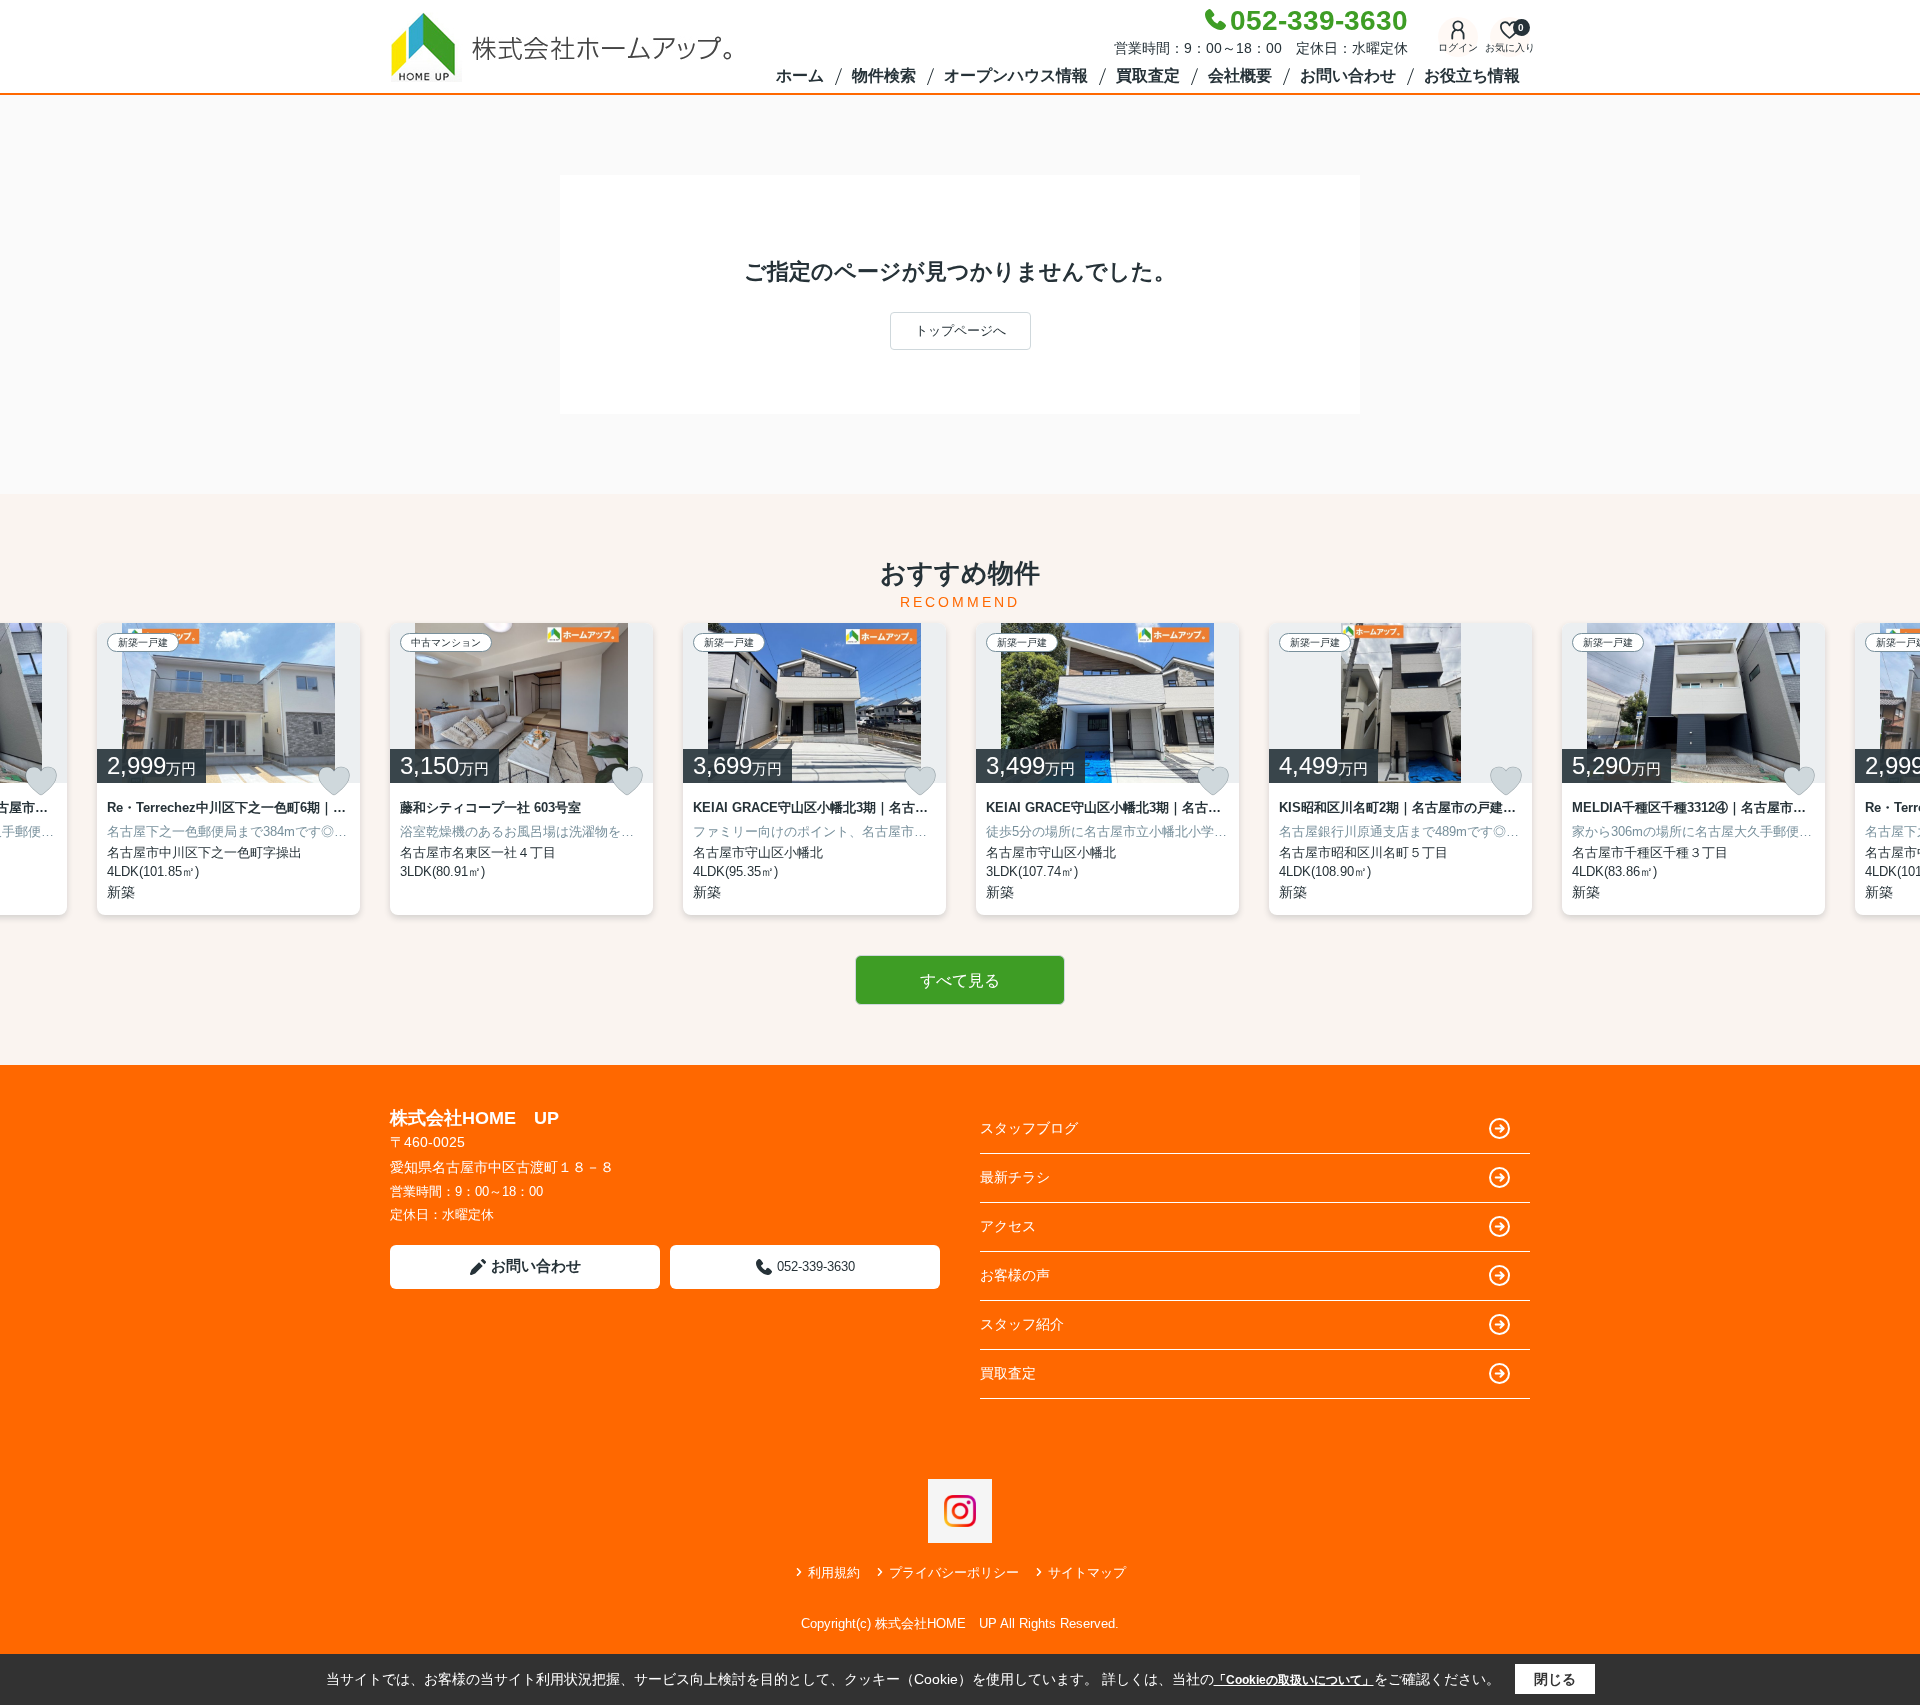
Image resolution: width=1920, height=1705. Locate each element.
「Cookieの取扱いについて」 (1294, 1680)
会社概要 (1240, 75)
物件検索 (884, 75)
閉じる (1555, 1679)
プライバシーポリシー (954, 1572)
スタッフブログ (1029, 1128)
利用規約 (834, 1572)
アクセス (1008, 1226)
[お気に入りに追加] (41, 781)
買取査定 (1148, 75)
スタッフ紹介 (1022, 1324)
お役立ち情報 (1472, 75)
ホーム (800, 75)
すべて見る (960, 980)
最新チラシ (1015, 1177)
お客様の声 (1015, 1275)
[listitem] (521, 769)
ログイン (1458, 47)
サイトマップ (1087, 1572)
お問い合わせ (1348, 75)
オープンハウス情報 (1016, 75)
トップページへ (960, 330)
